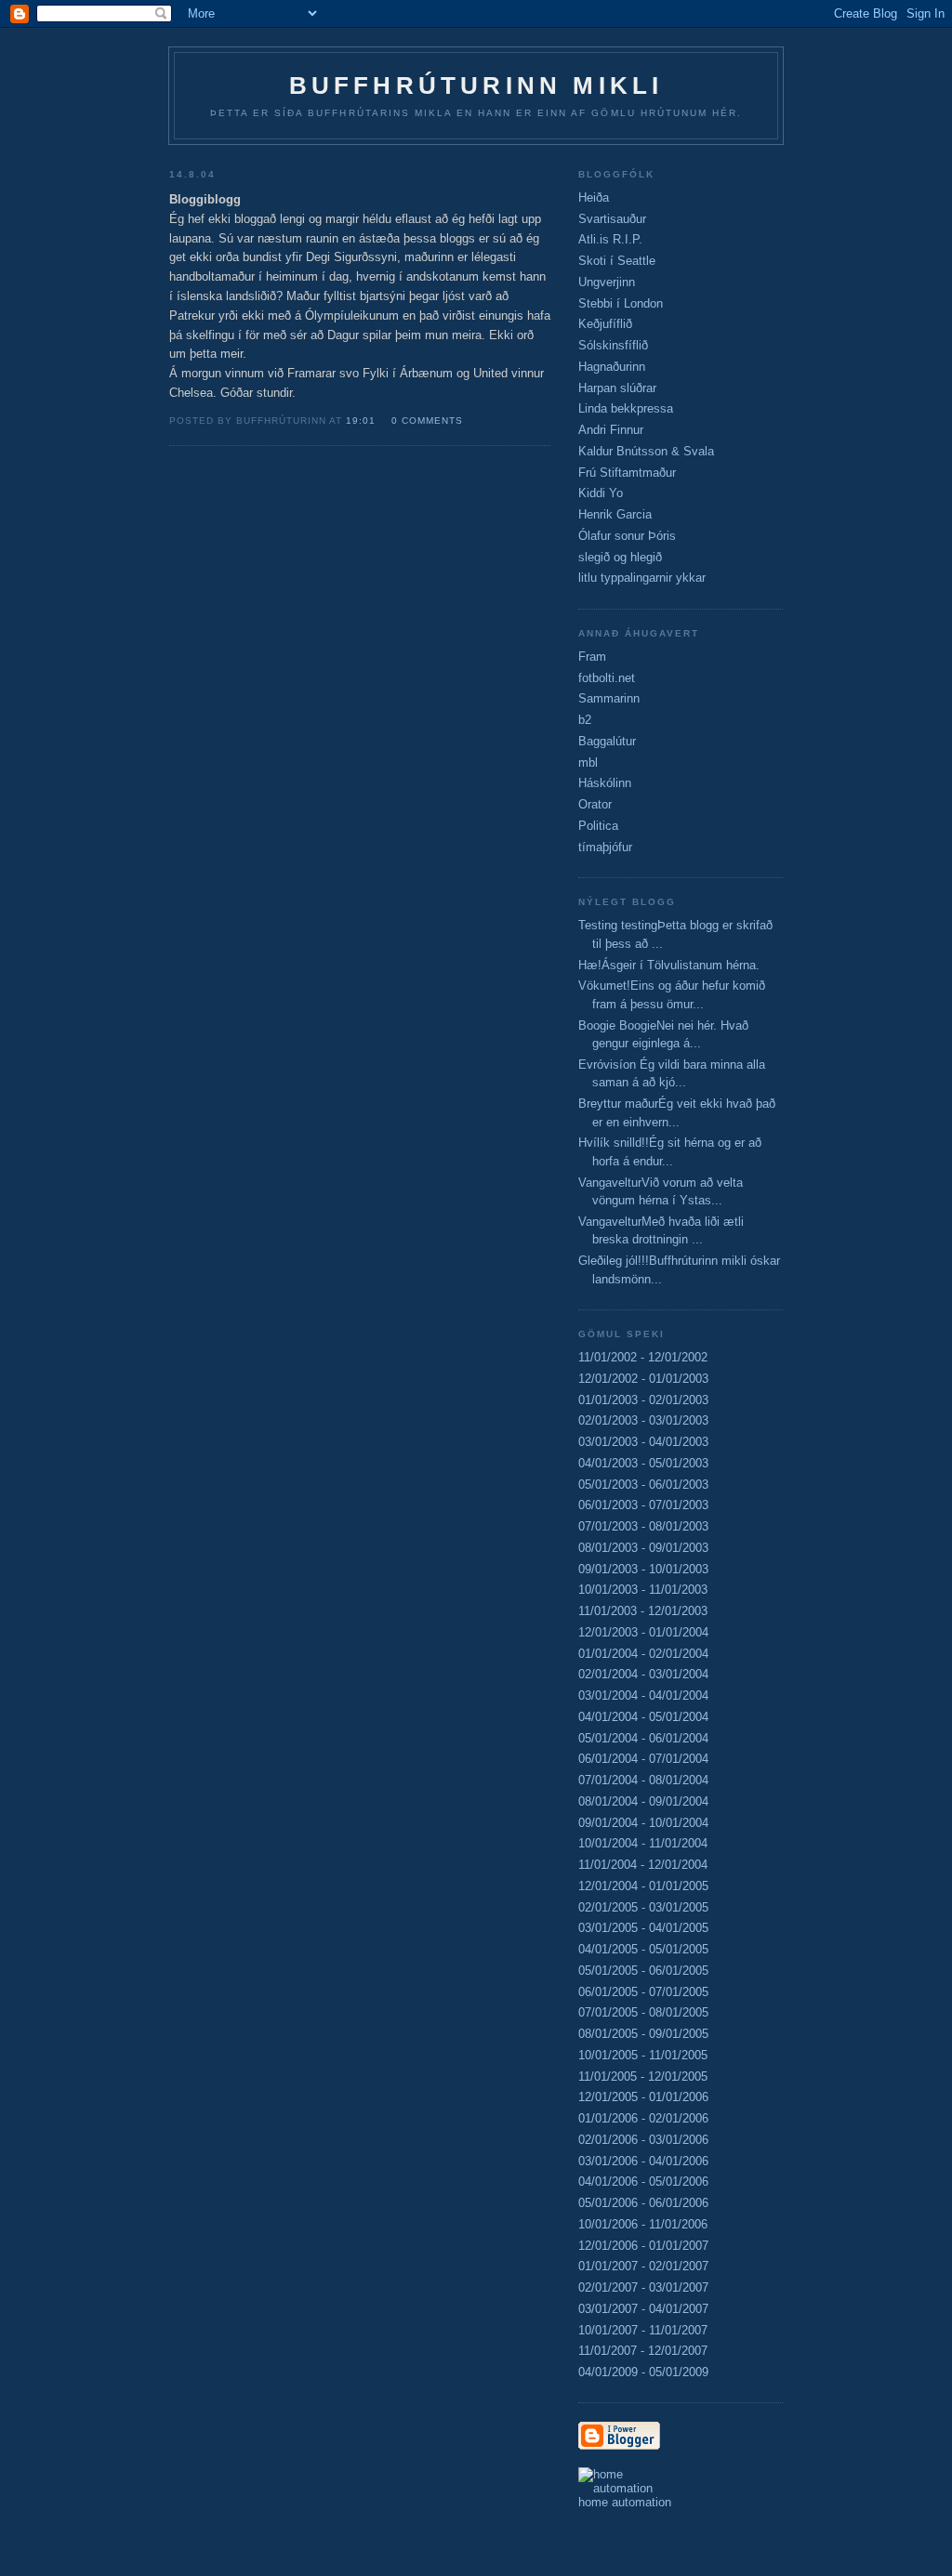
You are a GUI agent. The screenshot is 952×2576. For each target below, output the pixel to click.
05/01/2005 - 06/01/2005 (643, 1971)
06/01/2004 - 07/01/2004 (643, 1759)
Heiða (594, 197)
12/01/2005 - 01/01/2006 (643, 2097)
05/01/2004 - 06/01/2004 (643, 1738)
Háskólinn (605, 783)
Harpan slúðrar (617, 388)
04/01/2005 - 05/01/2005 (643, 1949)
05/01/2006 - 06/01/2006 (643, 2203)
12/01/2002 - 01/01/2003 (643, 1379)
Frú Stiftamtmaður (627, 473)
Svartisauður (612, 219)
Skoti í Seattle (617, 261)
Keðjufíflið (605, 324)
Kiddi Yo (601, 493)
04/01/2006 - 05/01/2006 (643, 2182)
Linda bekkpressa (626, 408)
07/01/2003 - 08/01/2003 (643, 1526)
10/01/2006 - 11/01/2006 (643, 2224)
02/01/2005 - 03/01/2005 (643, 1907)
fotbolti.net (607, 678)
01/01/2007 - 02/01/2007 (643, 2266)
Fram (592, 657)
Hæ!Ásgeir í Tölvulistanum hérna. (669, 965)
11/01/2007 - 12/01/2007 (643, 2351)
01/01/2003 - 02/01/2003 (643, 1400)
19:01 (361, 421)
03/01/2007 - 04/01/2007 (643, 2309)
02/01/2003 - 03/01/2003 (643, 1420)
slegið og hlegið (620, 557)
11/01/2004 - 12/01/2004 (643, 1865)
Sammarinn (609, 698)
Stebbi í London (621, 303)
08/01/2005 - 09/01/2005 (643, 2034)
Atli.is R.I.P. (610, 239)
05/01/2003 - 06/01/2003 (643, 1485)
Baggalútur (607, 741)
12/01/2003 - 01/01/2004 (643, 1632)
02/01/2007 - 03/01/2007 (643, 2287)
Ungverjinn (607, 282)
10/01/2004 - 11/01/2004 (643, 1843)
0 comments (427, 421)
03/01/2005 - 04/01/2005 (643, 1928)
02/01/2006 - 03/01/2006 (643, 2140)
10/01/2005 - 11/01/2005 (643, 2055)
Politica (598, 826)
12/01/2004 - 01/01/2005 (643, 1886)
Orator (595, 804)
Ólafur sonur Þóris (627, 536)
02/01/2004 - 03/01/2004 (643, 1674)
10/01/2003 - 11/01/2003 (643, 1590)
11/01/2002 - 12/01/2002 (643, 1357)
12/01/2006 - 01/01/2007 (643, 2246)
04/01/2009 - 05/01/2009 (643, 2372)
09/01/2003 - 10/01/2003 (643, 1569)
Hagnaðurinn (612, 367)
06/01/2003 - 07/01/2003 (643, 1505)
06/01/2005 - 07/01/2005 (643, 1992)
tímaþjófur (605, 847)
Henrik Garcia (615, 514)
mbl (588, 762)
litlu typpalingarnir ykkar (642, 578)
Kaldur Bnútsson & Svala (646, 451)
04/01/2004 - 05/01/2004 (643, 1717)
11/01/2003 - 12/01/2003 (643, 1611)
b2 (585, 720)
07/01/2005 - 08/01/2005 (643, 2012)
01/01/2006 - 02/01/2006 (643, 2118)
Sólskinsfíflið (613, 345)
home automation (625, 2502)
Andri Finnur (611, 430)
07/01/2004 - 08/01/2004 (643, 1780)
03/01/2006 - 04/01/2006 (643, 2161)
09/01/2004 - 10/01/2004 (643, 1823)
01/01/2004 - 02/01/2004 (643, 1654)
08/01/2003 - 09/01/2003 (643, 1548)
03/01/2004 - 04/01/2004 (643, 1695)
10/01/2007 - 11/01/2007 (643, 2330)
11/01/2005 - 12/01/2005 (643, 2077)
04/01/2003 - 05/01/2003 (643, 1463)
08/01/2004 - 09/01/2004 (643, 1801)
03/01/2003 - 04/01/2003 (643, 1442)
